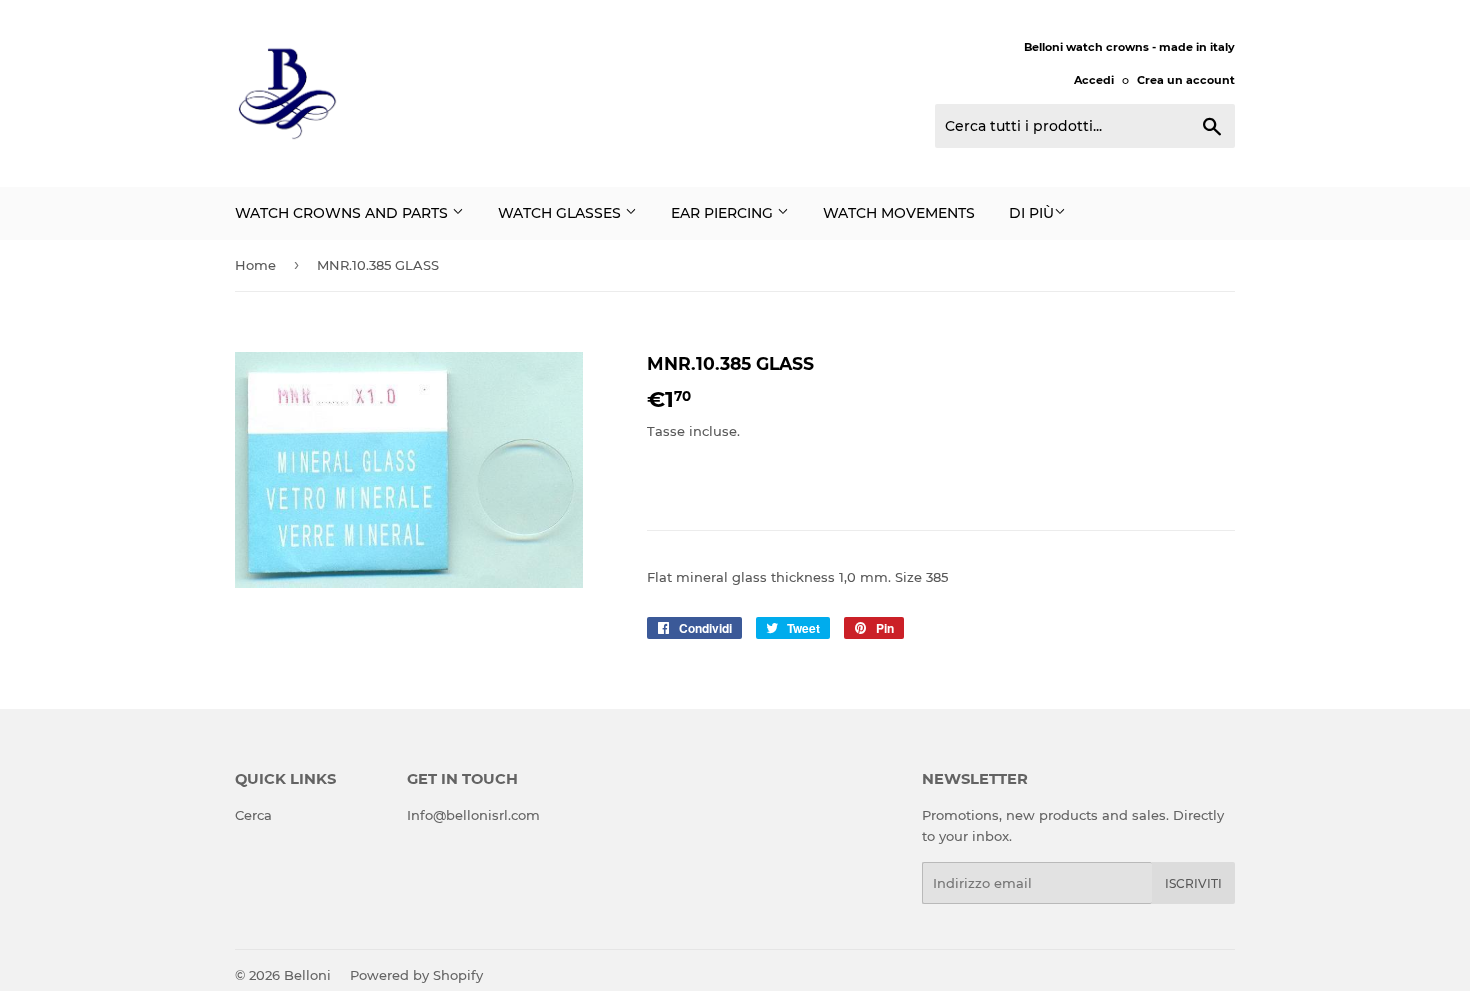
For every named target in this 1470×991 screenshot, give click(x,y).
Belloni (307, 975)
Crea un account (1186, 80)
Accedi (1094, 80)
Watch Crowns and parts (343, 213)
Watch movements (899, 213)
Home (255, 265)
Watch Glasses (561, 213)
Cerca (253, 815)
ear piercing (724, 213)
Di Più (1031, 213)
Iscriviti (1193, 883)
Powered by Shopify (416, 975)
